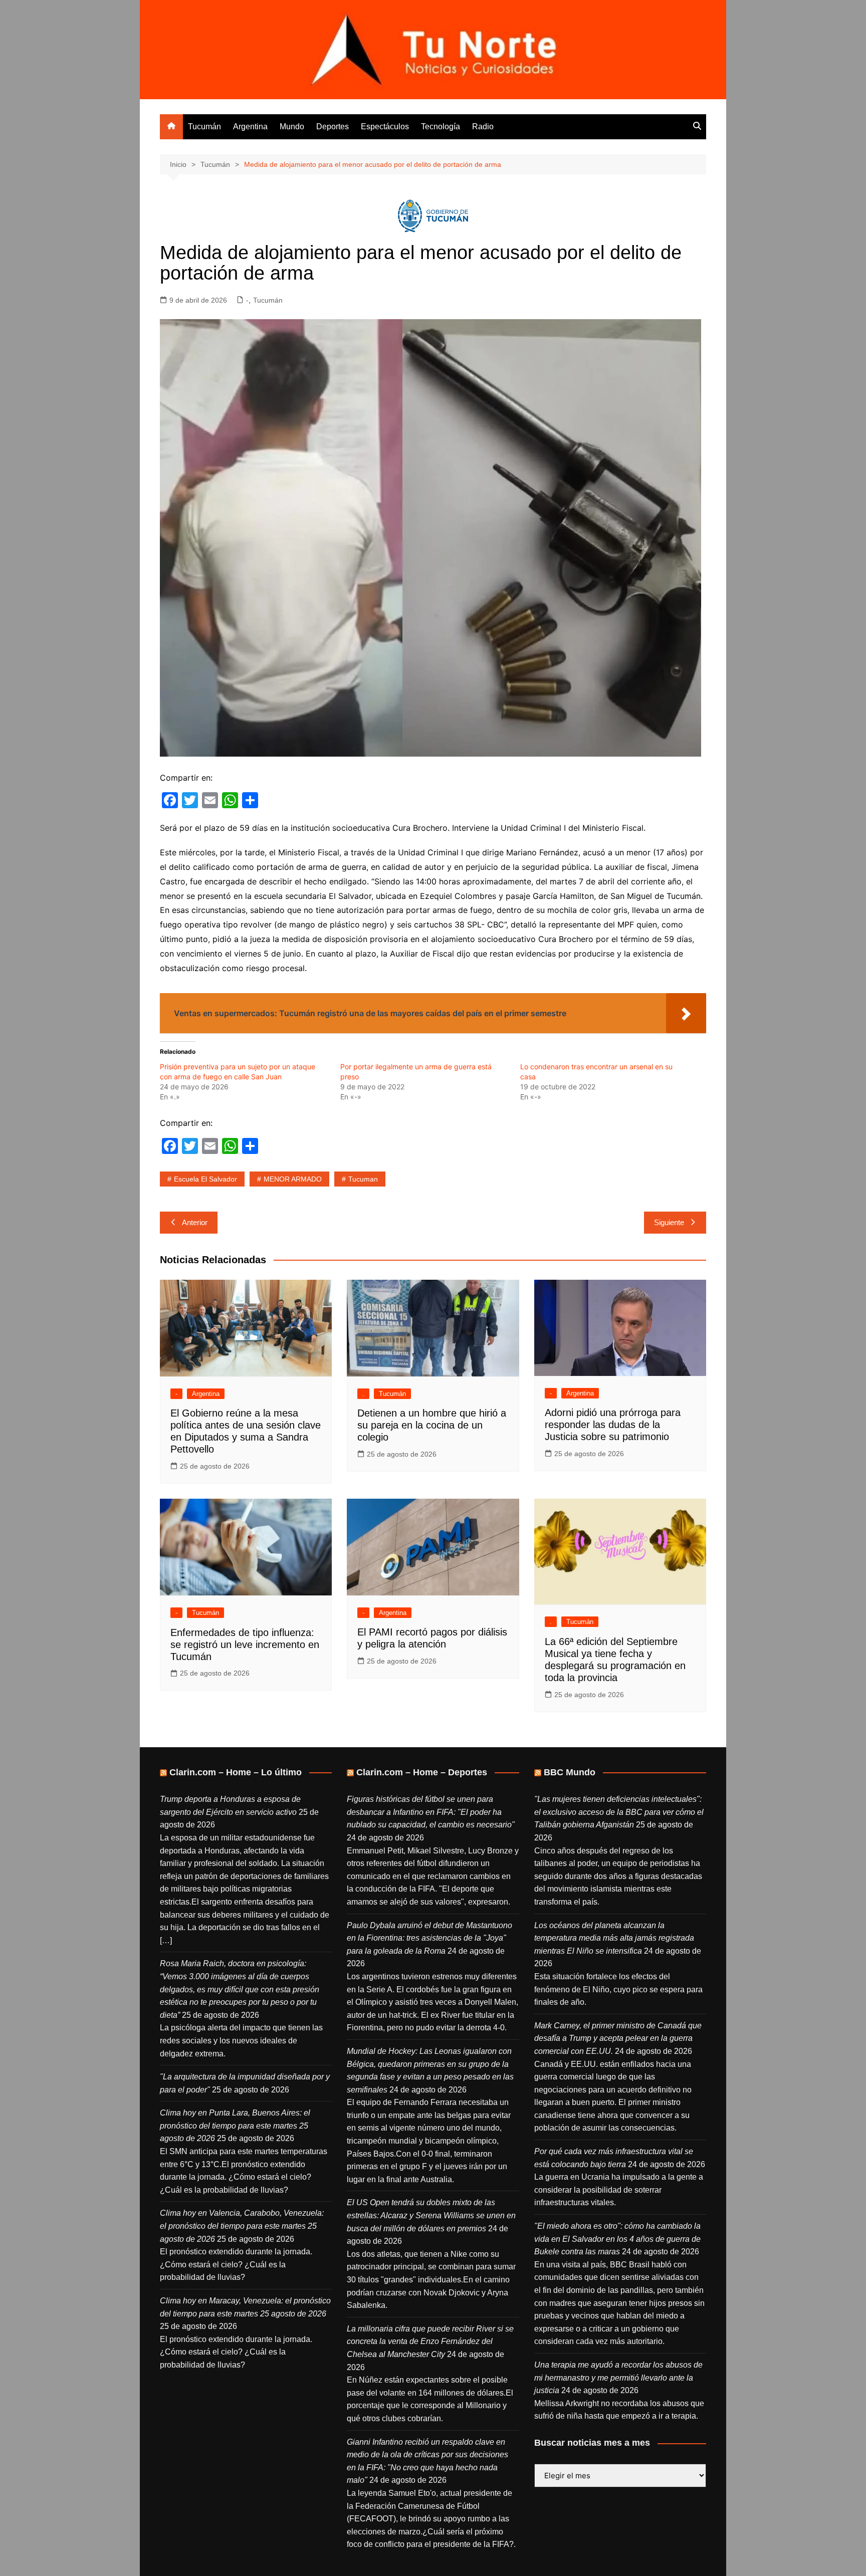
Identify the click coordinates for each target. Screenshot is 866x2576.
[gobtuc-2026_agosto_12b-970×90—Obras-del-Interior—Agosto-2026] (433, 215)
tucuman (363, 1179)
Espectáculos (385, 127)
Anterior (195, 1222)
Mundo (292, 127)
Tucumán (204, 127)
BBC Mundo (570, 1772)
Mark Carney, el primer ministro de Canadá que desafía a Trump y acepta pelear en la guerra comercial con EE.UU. (618, 2038)
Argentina (250, 127)
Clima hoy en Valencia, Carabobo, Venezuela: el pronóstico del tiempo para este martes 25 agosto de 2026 (242, 2226)
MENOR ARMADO (293, 1179)
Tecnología (441, 127)
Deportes (333, 127)
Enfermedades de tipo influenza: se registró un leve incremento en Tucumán (245, 1645)
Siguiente (669, 1222)
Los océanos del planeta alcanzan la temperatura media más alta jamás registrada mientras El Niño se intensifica (614, 1938)
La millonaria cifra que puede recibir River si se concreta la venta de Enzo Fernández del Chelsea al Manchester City (430, 2341)
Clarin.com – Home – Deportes (422, 1772)
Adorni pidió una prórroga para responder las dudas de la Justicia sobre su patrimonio (613, 1425)
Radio (483, 127)
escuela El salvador (205, 1179)
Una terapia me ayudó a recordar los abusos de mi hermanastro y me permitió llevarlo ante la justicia (618, 2378)
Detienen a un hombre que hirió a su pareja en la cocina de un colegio (432, 1425)
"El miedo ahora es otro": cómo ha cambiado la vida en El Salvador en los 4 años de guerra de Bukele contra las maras (617, 2239)
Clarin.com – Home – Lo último (236, 1772)
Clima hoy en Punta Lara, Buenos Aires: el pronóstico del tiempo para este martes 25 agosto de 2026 (235, 2126)
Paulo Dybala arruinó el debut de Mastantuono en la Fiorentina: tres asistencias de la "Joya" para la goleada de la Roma (429, 1938)
